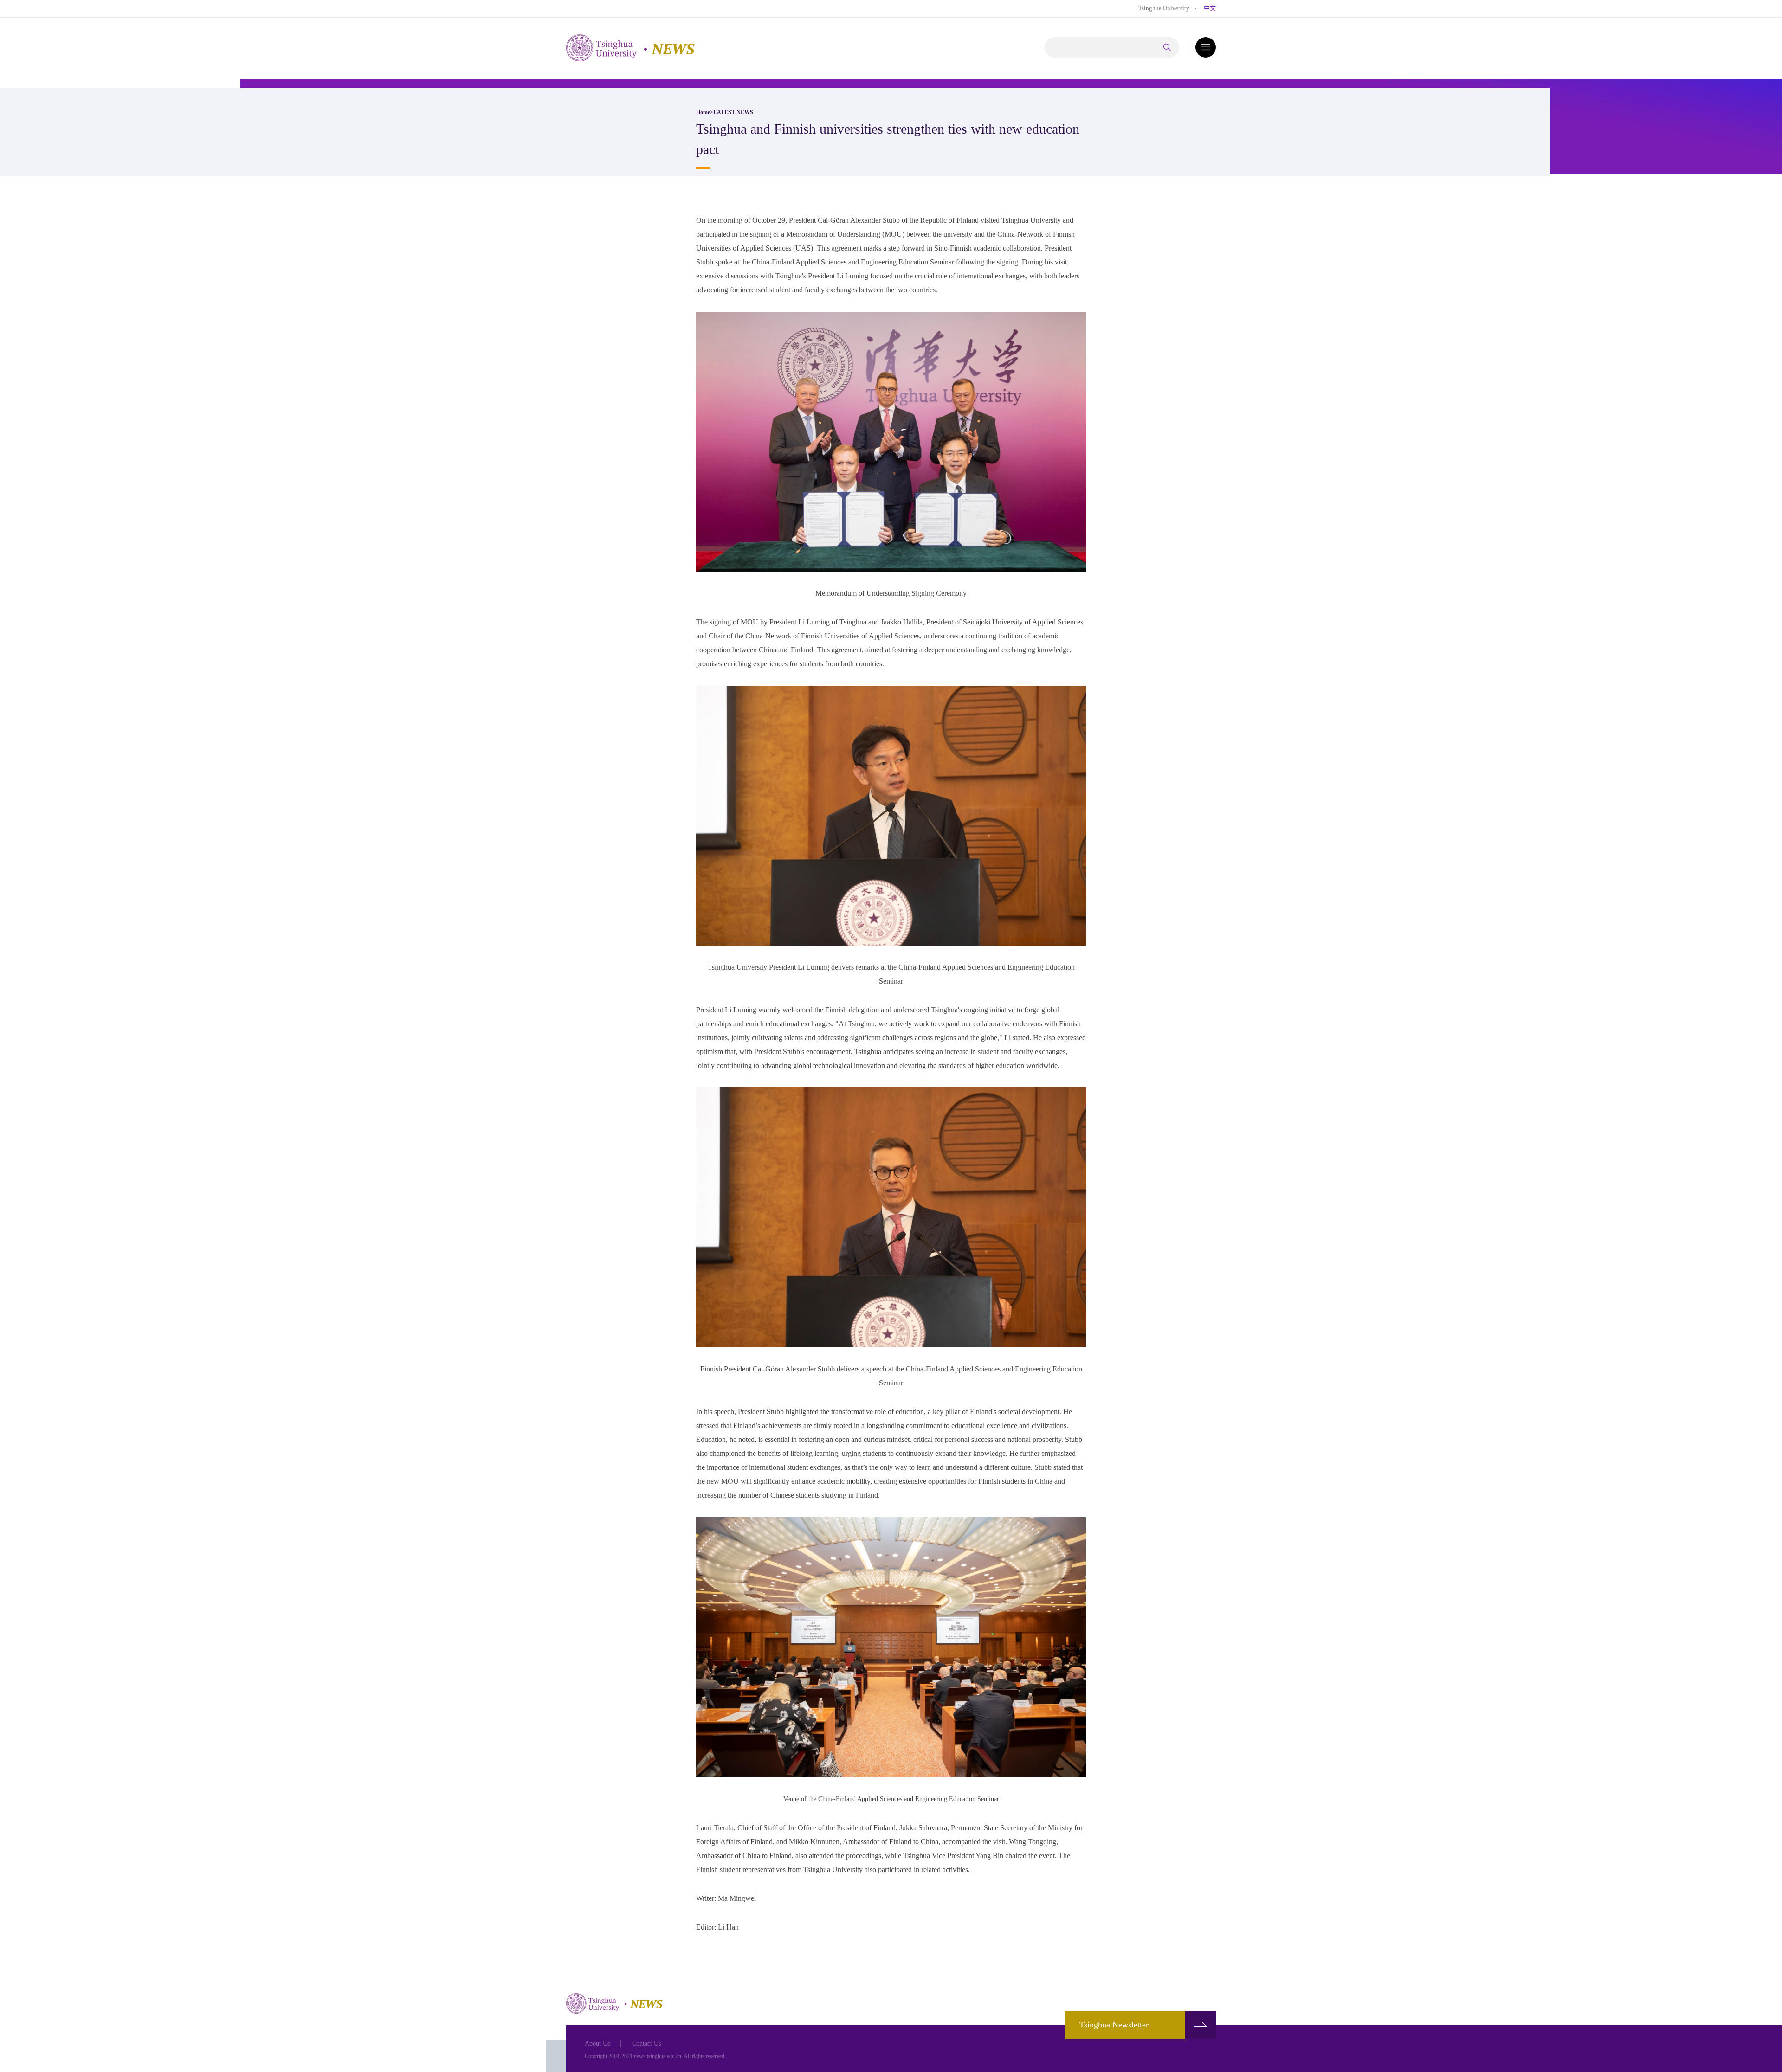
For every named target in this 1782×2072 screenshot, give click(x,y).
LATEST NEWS (733, 112)
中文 (1210, 8)
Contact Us (646, 2043)
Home (703, 112)
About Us (597, 2043)
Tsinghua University (1164, 8)
